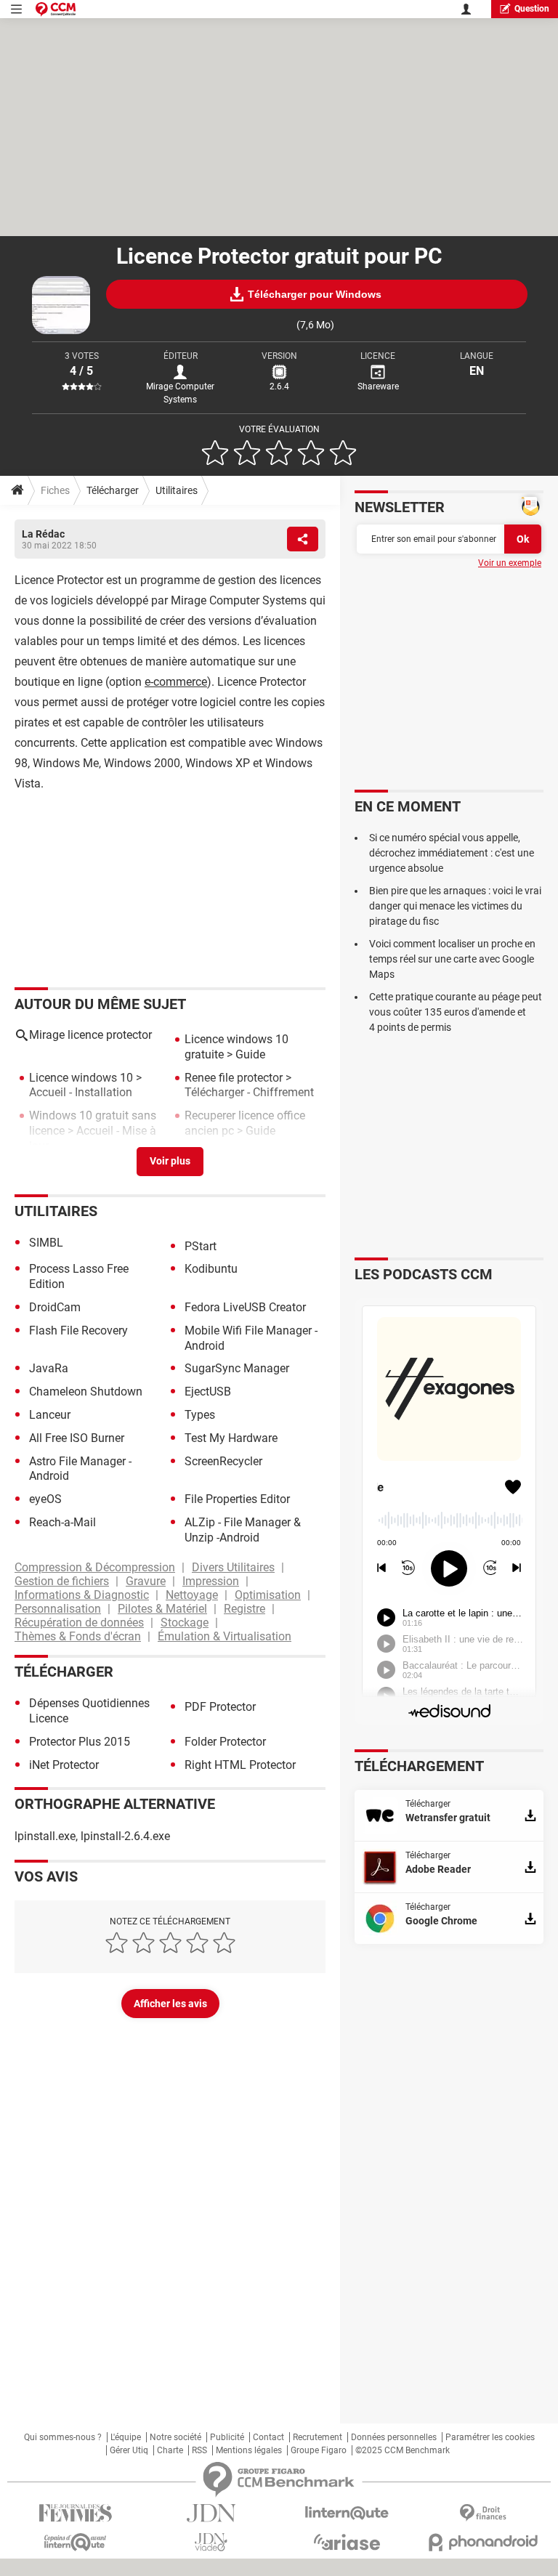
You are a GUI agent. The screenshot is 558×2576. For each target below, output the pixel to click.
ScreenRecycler (223, 1461)
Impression (211, 1581)
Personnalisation (58, 1609)
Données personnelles (394, 2437)
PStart (201, 1246)
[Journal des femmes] (75, 2513)
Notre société (175, 2437)
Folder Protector (225, 1742)
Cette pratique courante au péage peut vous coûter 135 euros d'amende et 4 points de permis (456, 1012)
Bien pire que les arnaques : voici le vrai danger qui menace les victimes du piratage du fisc (455, 906)
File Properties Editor (237, 1499)
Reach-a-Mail (62, 1522)
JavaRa (49, 1368)
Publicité (227, 2437)
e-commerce (176, 682)
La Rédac (43, 534)
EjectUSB (208, 1392)
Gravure (146, 1581)
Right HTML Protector (240, 1765)
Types (200, 1415)
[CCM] (56, 9)
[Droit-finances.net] (483, 2513)
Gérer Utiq (129, 2450)
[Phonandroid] (483, 2542)
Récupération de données (79, 1623)
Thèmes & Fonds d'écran (78, 1636)
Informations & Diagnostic (82, 1595)
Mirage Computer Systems (180, 393)
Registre (244, 1609)
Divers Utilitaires (233, 1567)
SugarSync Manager (237, 1368)
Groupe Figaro (319, 2450)
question (532, 9)
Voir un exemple (510, 563)
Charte (170, 2450)
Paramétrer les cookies (490, 2437)
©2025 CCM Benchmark (403, 2450)
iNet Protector (64, 1765)
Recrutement (318, 2437)
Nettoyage (192, 1595)
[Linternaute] (347, 2513)
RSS (199, 2450)
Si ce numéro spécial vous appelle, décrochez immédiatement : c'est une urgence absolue (452, 853)
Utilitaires (177, 490)
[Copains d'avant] (75, 2542)
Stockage (185, 1623)
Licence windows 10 (81, 1078)
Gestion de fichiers (62, 1581)
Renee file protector (234, 1078)
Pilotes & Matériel (162, 1609)
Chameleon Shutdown (86, 1392)
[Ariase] (347, 2542)
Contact (268, 2437)
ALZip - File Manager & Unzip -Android (243, 1530)
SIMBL (46, 1243)
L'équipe (126, 2437)
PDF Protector (220, 1707)
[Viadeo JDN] (211, 2542)
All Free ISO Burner (77, 1438)
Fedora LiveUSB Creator (245, 1307)
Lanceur (50, 1415)
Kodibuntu (211, 1269)
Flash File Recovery (78, 1330)
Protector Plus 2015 (80, 1742)
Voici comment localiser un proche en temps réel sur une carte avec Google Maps (452, 959)
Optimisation (268, 1595)
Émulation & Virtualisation (225, 1636)
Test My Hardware (231, 1438)
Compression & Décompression (95, 1567)
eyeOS (45, 1499)
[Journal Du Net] (211, 2513)
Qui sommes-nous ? (63, 2437)
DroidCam (55, 1307)
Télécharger (113, 490)
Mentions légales (249, 2450)
